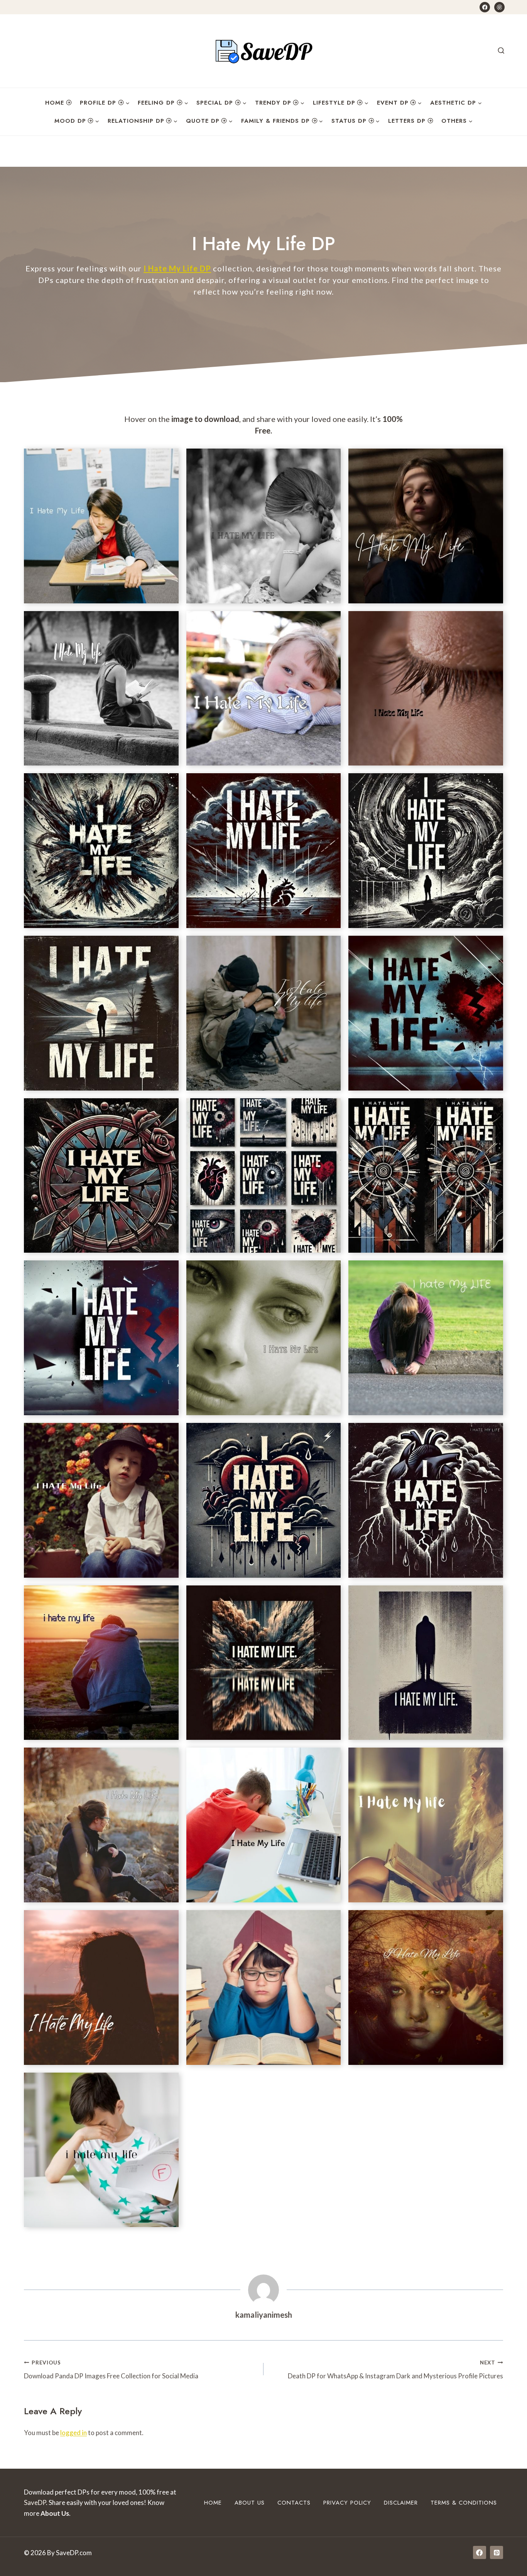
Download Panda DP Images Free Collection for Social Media (111, 2370)
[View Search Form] (501, 51)
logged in (73, 2433)
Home (55, 103)
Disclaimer (401, 2503)
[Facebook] (485, 7)
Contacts (294, 2503)
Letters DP (407, 121)
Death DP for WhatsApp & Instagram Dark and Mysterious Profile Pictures (395, 2370)
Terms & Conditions (464, 2503)
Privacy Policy (347, 2503)
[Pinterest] (499, 7)
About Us (250, 2503)
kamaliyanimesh (264, 2315)
